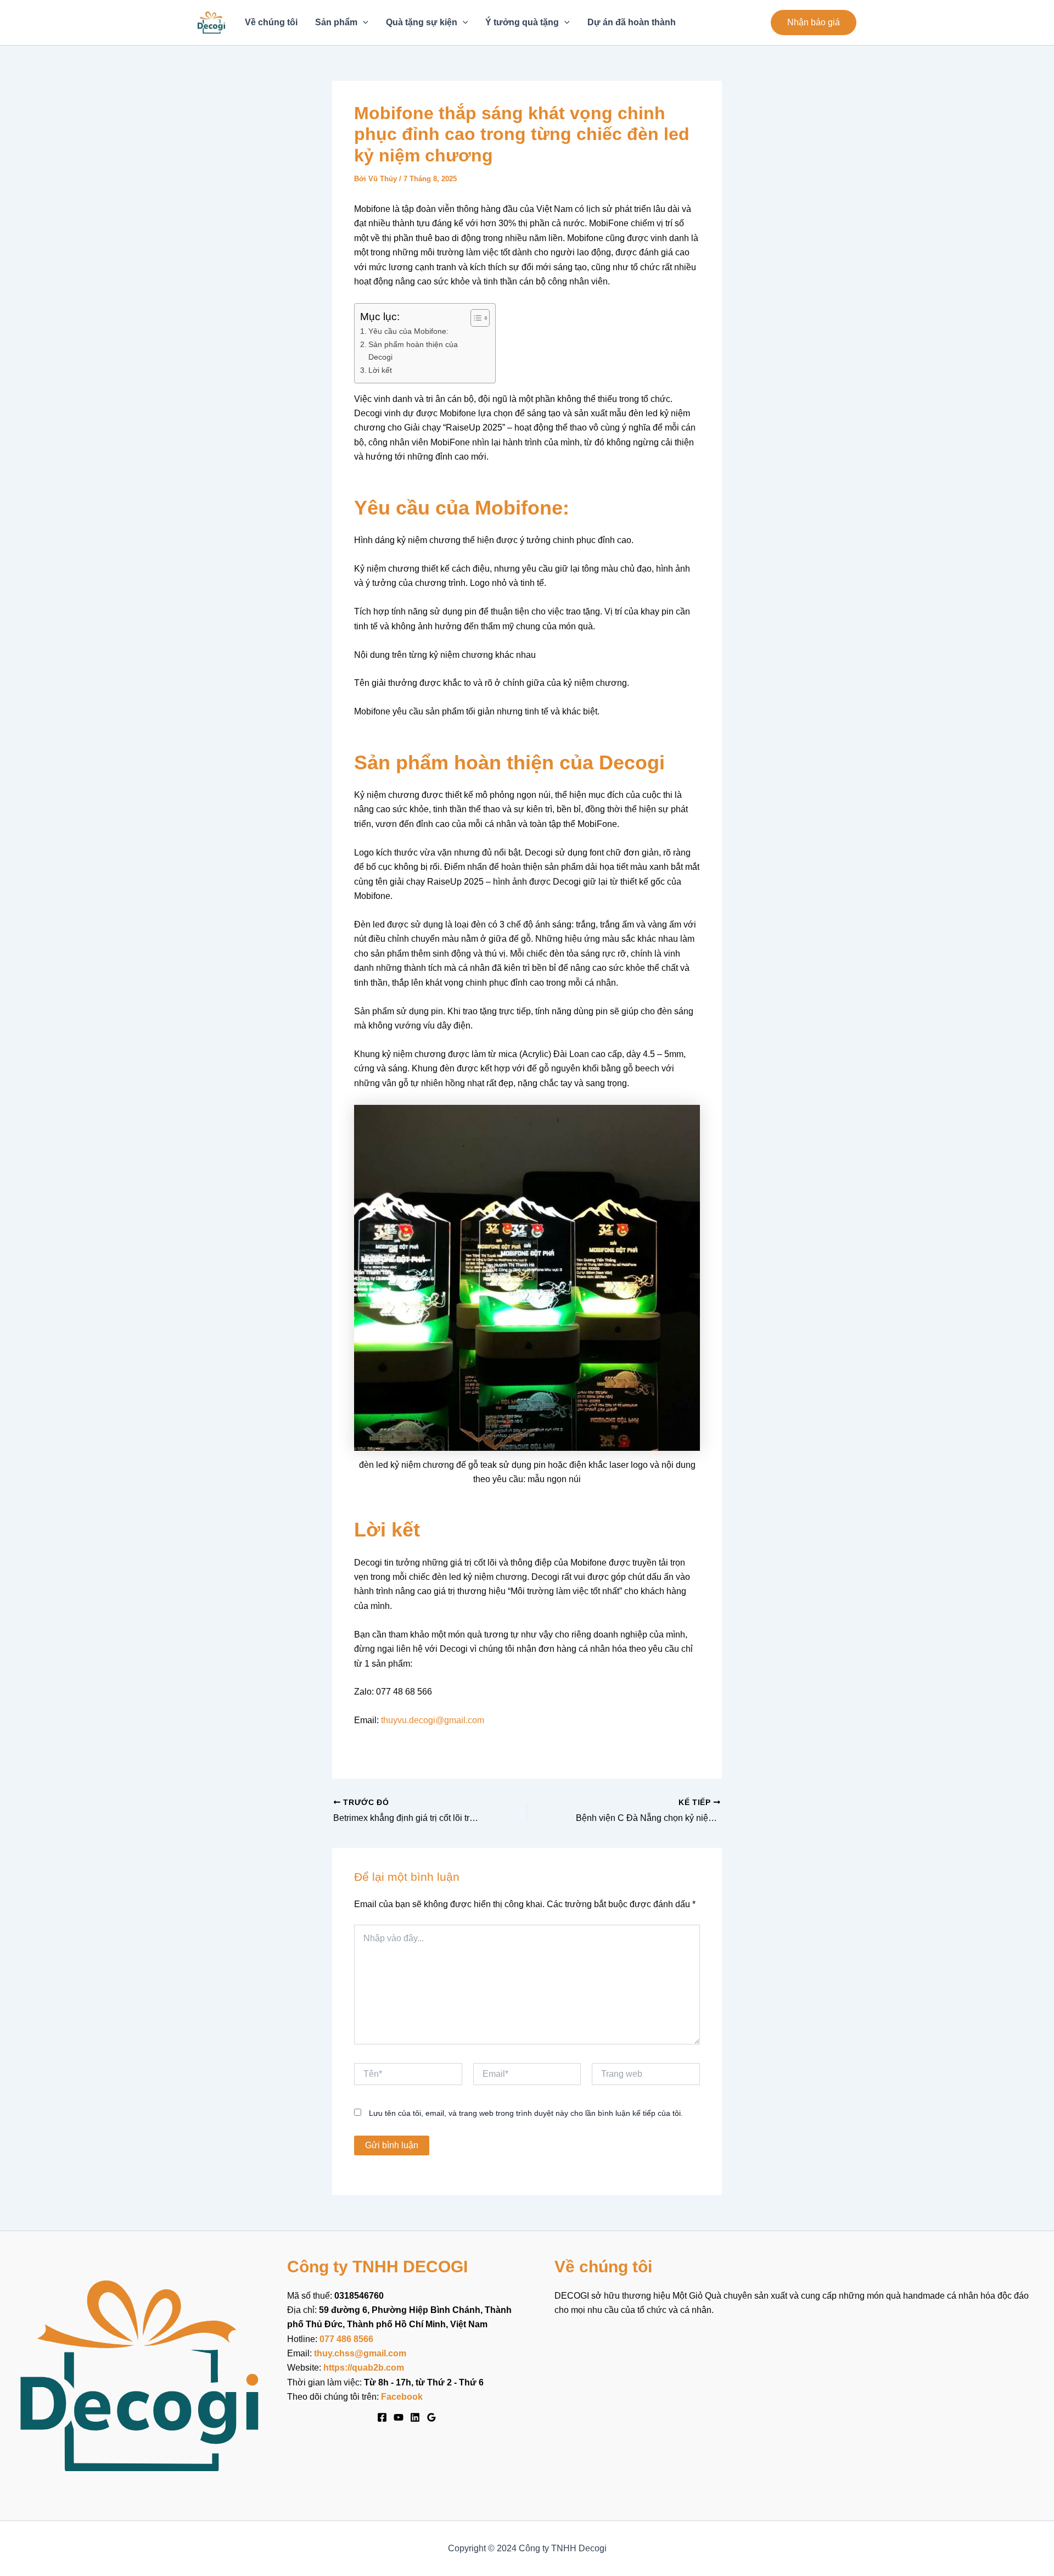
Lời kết (380, 370)
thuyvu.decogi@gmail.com (433, 1720)
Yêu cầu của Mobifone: (408, 331)
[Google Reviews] (431, 2417)
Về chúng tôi (271, 22)
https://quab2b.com (364, 2368)
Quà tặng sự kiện (422, 22)
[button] (814, 23)
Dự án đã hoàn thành (632, 22)
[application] (363, 23)
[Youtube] (399, 2417)
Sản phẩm (336, 22)
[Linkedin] (415, 2417)
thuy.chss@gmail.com (360, 2353)
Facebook (402, 2397)
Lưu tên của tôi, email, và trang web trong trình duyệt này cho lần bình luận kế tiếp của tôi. (526, 2113)
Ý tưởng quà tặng (522, 22)
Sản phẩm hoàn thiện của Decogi (413, 351)
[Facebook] (382, 2417)
